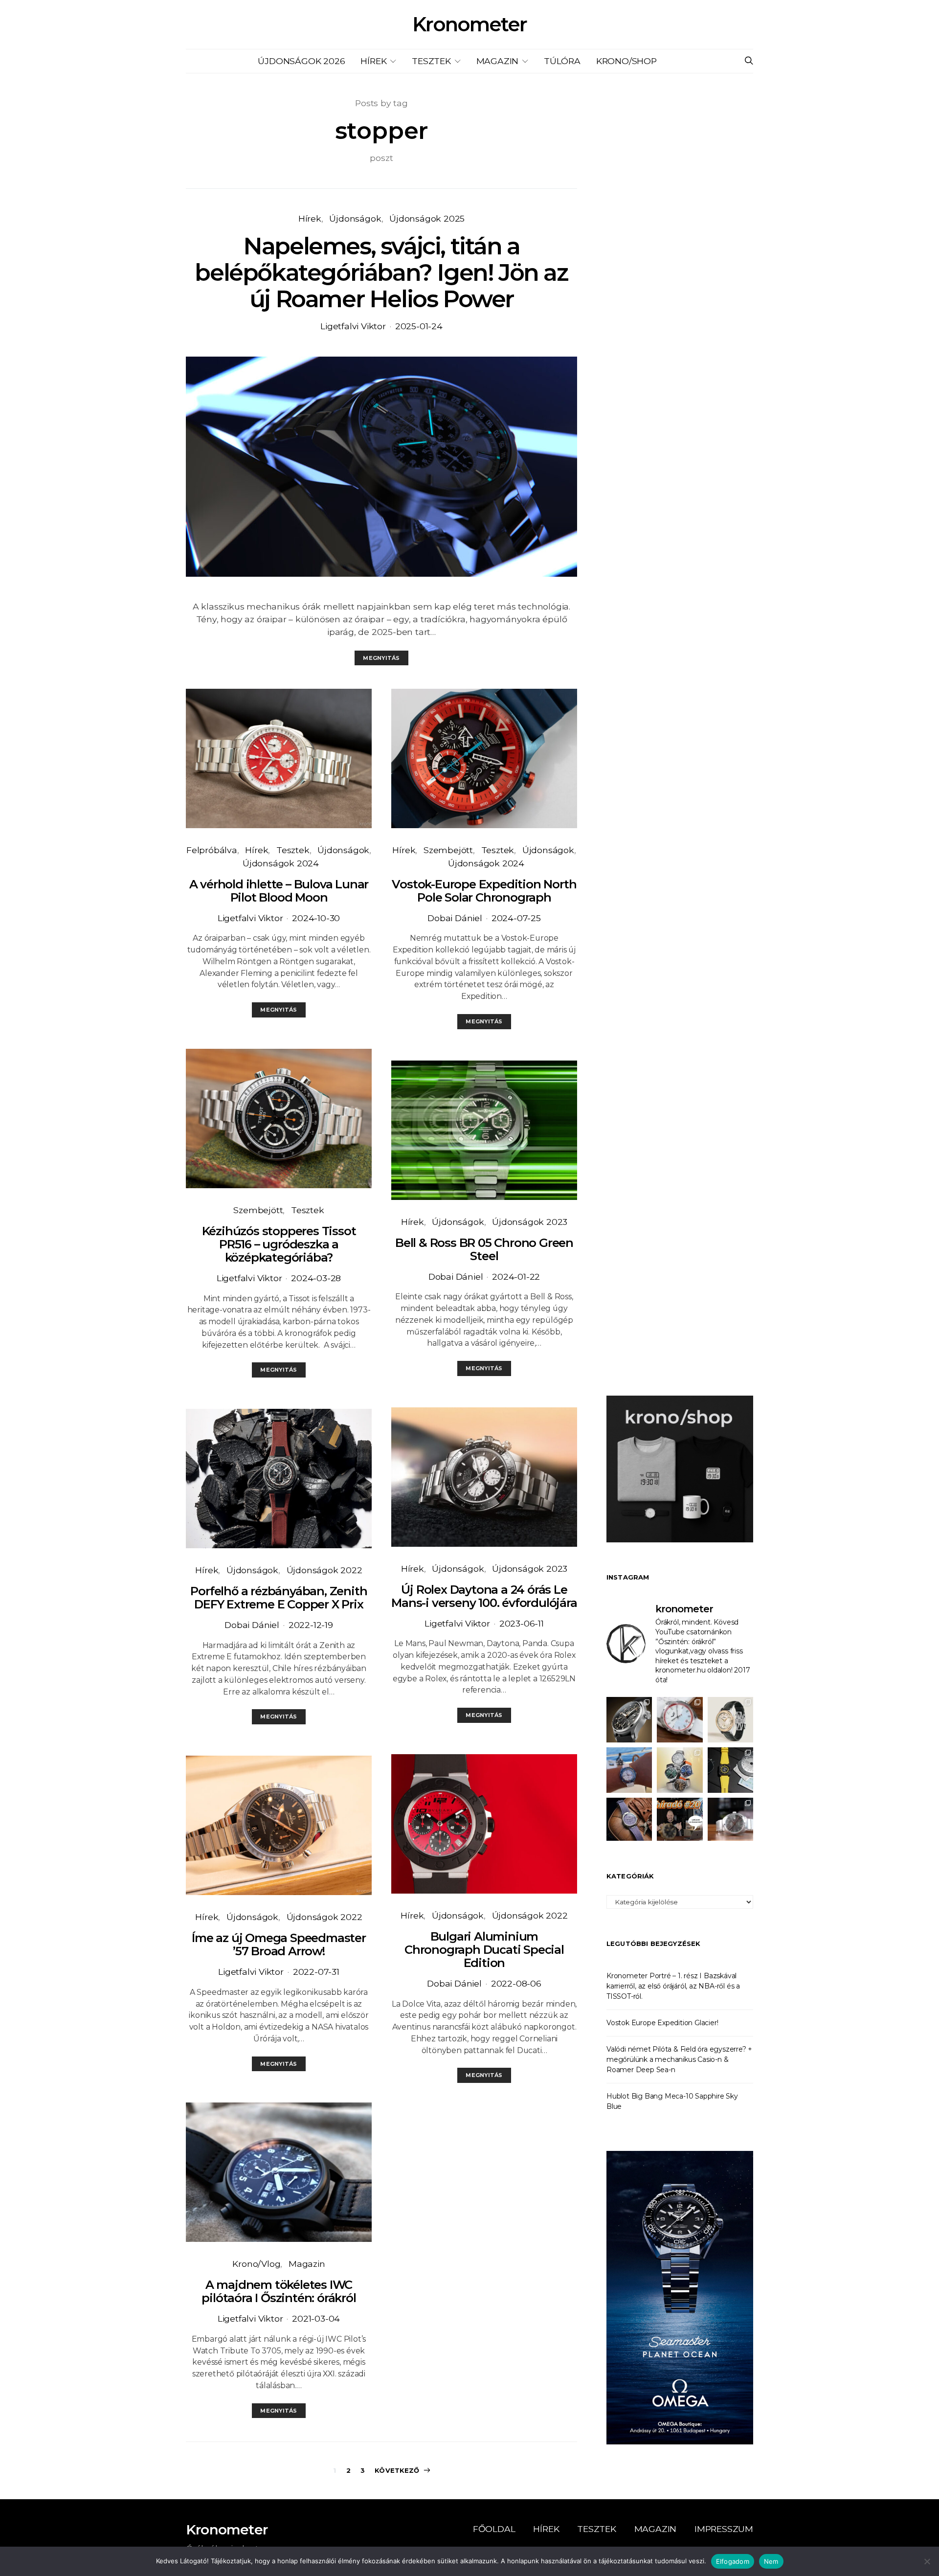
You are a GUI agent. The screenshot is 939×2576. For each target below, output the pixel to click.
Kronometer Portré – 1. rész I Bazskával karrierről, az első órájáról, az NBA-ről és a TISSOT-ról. (673, 1986)
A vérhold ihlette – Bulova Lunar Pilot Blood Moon (279, 891)
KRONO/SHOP (626, 61)
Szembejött (258, 1210)
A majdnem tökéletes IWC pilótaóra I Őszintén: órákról (279, 2291)
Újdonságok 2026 (301, 61)
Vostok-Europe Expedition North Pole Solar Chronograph (484, 891)
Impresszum (724, 2529)
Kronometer (469, 24)
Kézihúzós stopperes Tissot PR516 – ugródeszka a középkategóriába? (279, 1244)
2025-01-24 (419, 326)
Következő (397, 2470)
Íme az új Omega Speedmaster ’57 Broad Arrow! (279, 1944)
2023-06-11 (522, 1623)
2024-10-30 (316, 918)
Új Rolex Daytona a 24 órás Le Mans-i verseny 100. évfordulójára (484, 1596)
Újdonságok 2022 (324, 1570)
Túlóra (562, 61)
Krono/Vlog (256, 2264)
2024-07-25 (516, 918)
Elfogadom (733, 2561)
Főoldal (494, 2529)
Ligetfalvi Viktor (353, 326)
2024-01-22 (516, 1277)
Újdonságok (355, 218)
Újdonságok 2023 (530, 1222)
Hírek (373, 61)
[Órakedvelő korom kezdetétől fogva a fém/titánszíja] (629, 1770)
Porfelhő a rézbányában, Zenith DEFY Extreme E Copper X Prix (279, 1598)
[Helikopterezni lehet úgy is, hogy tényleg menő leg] (730, 1770)
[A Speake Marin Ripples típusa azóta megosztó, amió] (629, 1820)
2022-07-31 (316, 1972)
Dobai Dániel (252, 1625)
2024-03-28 (316, 1278)
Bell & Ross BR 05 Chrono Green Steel (484, 1249)
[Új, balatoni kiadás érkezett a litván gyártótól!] (680, 1720)
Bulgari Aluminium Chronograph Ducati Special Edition (484, 1950)
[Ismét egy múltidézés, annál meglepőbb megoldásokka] (730, 1820)
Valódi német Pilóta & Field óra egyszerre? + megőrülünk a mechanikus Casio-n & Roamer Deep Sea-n (679, 2059)
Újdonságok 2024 (281, 863)
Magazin (498, 61)
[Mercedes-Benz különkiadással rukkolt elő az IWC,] (629, 1720)
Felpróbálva (212, 850)
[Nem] (927, 2561)
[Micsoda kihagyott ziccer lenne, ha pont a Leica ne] (680, 1770)
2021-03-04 (316, 2318)
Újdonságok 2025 (427, 218)
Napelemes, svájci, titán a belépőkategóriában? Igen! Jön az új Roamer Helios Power (381, 272)
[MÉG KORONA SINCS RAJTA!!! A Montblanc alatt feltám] (730, 1720)
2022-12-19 (311, 1625)
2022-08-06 (516, 1983)
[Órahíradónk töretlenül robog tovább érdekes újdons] (680, 1820)
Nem (771, 2561)
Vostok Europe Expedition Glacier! (662, 2023)
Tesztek (431, 61)
